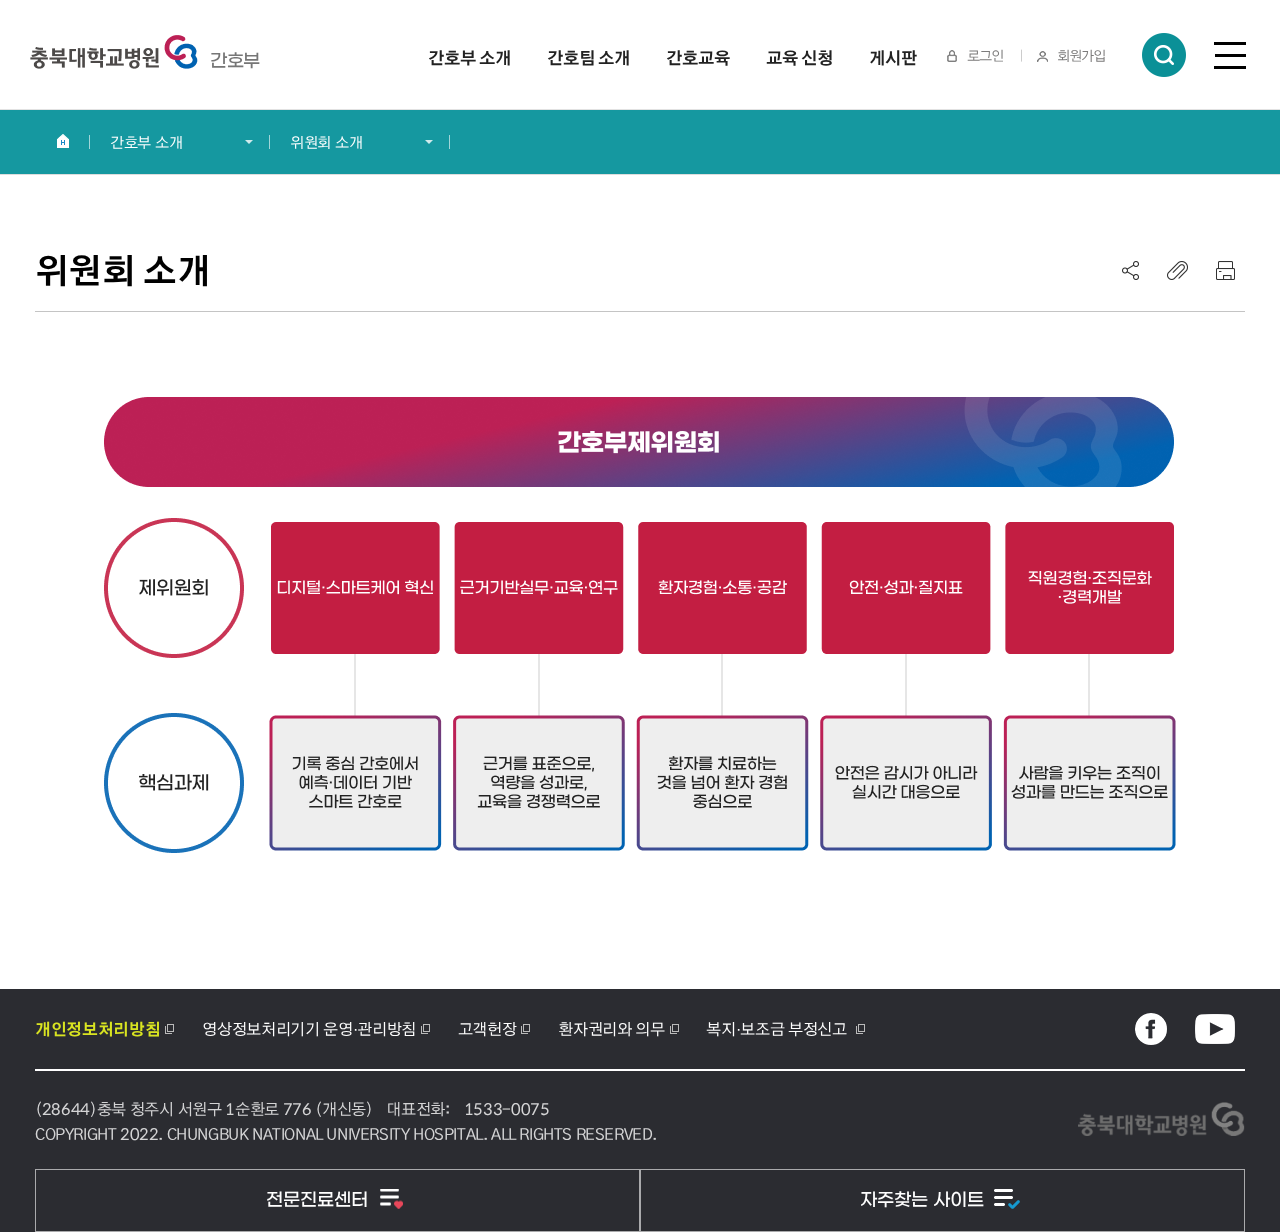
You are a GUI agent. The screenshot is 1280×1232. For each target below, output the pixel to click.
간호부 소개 (146, 142)
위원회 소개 (326, 142)
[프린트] (1225, 270)
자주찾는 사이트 (924, 1200)
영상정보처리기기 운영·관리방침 (309, 1028)
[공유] (1131, 270)
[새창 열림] (1151, 1029)
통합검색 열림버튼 (1164, 55)
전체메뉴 (1230, 55)
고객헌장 (487, 1028)
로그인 (985, 55)
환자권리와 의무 (611, 1028)
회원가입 (1081, 55)
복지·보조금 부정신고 (778, 1028)
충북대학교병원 (235, 61)
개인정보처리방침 (97, 1029)
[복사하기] (1178, 270)
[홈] (62, 141)
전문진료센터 (319, 1200)
